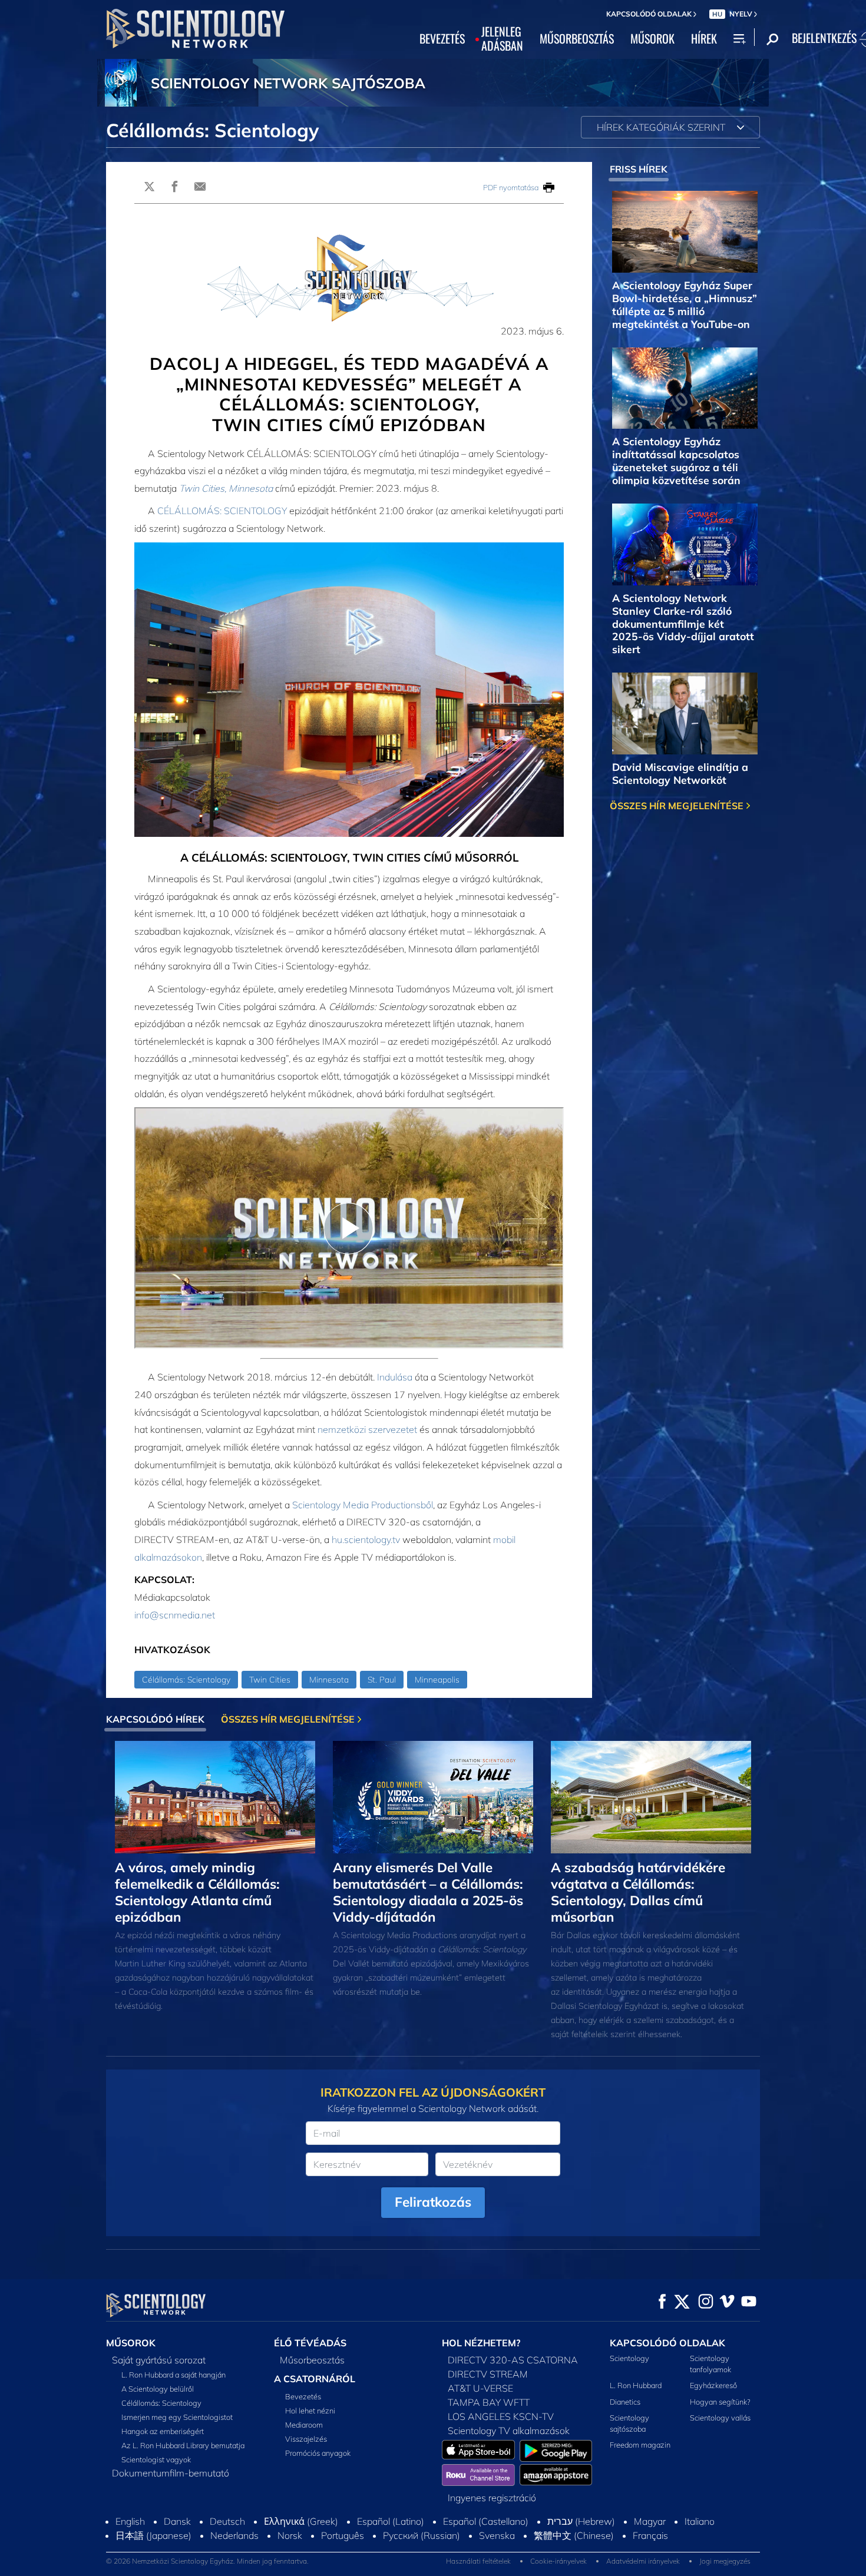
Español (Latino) (391, 2521)
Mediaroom (304, 2425)
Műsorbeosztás (312, 2360)
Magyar (650, 2521)
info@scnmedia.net (175, 1615)
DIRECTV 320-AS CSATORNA (513, 2360)
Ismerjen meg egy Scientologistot (177, 2417)
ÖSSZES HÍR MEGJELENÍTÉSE (678, 806)
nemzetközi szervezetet (367, 1429)
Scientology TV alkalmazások (509, 2431)
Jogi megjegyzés (725, 2561)
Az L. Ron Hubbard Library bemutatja (183, 2445)
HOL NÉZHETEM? (481, 2343)
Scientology (629, 2358)
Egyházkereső (713, 2385)
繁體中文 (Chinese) (574, 2535)
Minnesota (329, 1680)
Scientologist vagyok (156, 2459)
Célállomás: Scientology (186, 1680)
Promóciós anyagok (318, 2453)
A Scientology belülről (158, 2389)
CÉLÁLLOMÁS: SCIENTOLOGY (222, 511)
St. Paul (382, 1680)
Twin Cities (270, 1680)
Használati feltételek (478, 2561)
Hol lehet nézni (310, 2411)
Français (650, 2535)
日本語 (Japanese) (153, 2535)
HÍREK (704, 39)
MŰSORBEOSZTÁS (577, 39)
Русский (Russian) (422, 2535)
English (130, 2521)
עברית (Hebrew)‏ (581, 2521)
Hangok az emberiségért (163, 2431)
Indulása (395, 1377)
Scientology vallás (720, 2418)
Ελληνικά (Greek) (301, 2521)
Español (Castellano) (486, 2521)
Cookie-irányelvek (558, 2561)
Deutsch (227, 2521)
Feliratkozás (433, 2202)
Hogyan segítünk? (720, 2402)
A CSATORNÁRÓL (315, 2379)
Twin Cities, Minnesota (226, 488)
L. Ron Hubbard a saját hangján (173, 2375)
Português (343, 2535)
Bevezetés (303, 2396)
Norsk (290, 2535)
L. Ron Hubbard (636, 2385)
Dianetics (625, 2402)
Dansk (177, 2521)
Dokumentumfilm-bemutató (171, 2473)
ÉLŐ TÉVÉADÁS (310, 2343)
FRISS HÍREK (639, 169)
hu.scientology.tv (366, 1539)
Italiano (700, 2521)
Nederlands (234, 2535)
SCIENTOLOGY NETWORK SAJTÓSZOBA (288, 83)
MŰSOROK (652, 39)
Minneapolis (437, 1680)
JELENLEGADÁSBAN (502, 39)
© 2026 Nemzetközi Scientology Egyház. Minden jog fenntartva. (207, 2561)
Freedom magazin (640, 2445)
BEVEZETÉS (442, 39)
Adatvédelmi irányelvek (643, 2561)
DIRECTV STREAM (488, 2374)
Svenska (497, 2535)
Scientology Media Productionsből (363, 1505)
